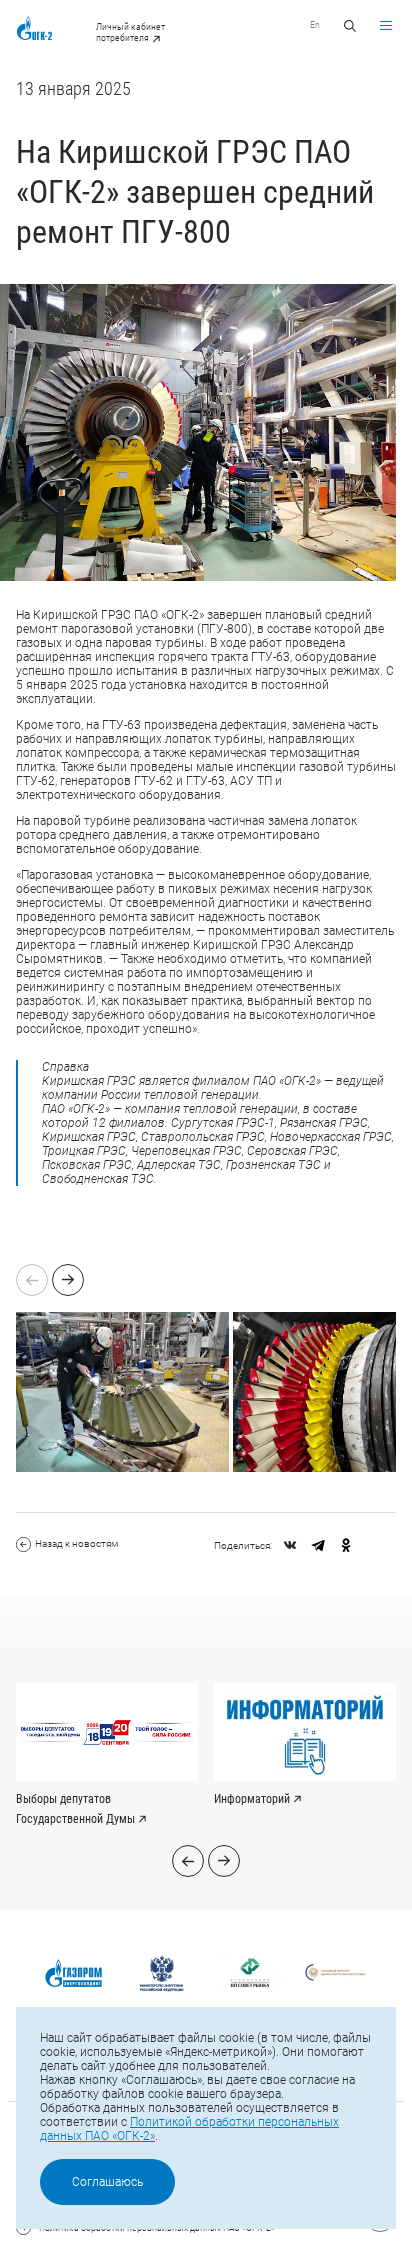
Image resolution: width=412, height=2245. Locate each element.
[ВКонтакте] (290, 1545)
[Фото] (124, 1392)
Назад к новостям (76, 1543)
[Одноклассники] (346, 1545)
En (315, 24)
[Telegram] (318, 1545)
